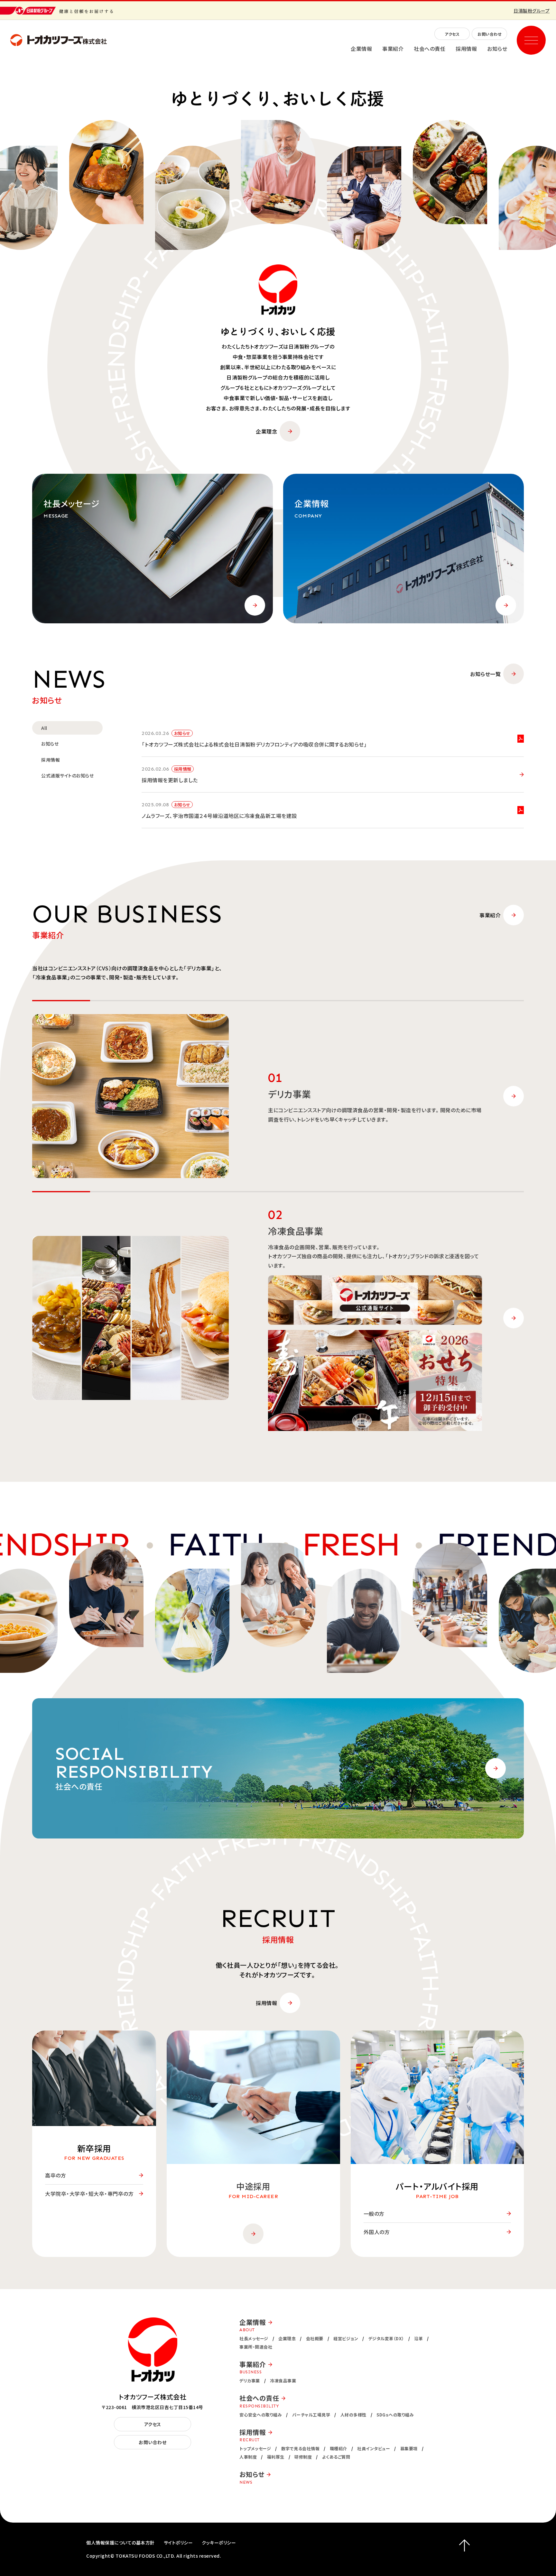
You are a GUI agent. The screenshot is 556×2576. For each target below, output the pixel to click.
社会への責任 (430, 49)
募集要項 (409, 2448)
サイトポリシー (178, 2543)
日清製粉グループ (532, 11)
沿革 (418, 2338)
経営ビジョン (346, 2338)
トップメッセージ (255, 2448)
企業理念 (266, 431)
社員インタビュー (374, 2448)
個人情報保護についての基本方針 (120, 2543)
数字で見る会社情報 (301, 2448)
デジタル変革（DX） (386, 2338)
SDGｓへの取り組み (395, 2415)
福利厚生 (276, 2457)
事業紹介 (393, 49)
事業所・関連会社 (256, 2347)
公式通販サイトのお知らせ (67, 775)
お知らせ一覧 (485, 674)
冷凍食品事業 (283, 2381)
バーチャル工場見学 (311, 2415)
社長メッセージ (254, 2338)
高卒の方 (56, 2175)
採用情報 (466, 49)
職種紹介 (338, 2448)
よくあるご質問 (336, 2457)
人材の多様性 (353, 2415)
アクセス (452, 34)
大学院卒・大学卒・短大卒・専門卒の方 (89, 2194)
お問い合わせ (489, 34)
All (44, 728)
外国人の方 (377, 2232)
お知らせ (497, 49)
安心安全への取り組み (261, 2415)
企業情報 (361, 49)
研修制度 (303, 2457)
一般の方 (374, 2214)
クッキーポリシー (219, 2543)
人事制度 (248, 2457)
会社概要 (315, 2338)
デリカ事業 (250, 2381)
